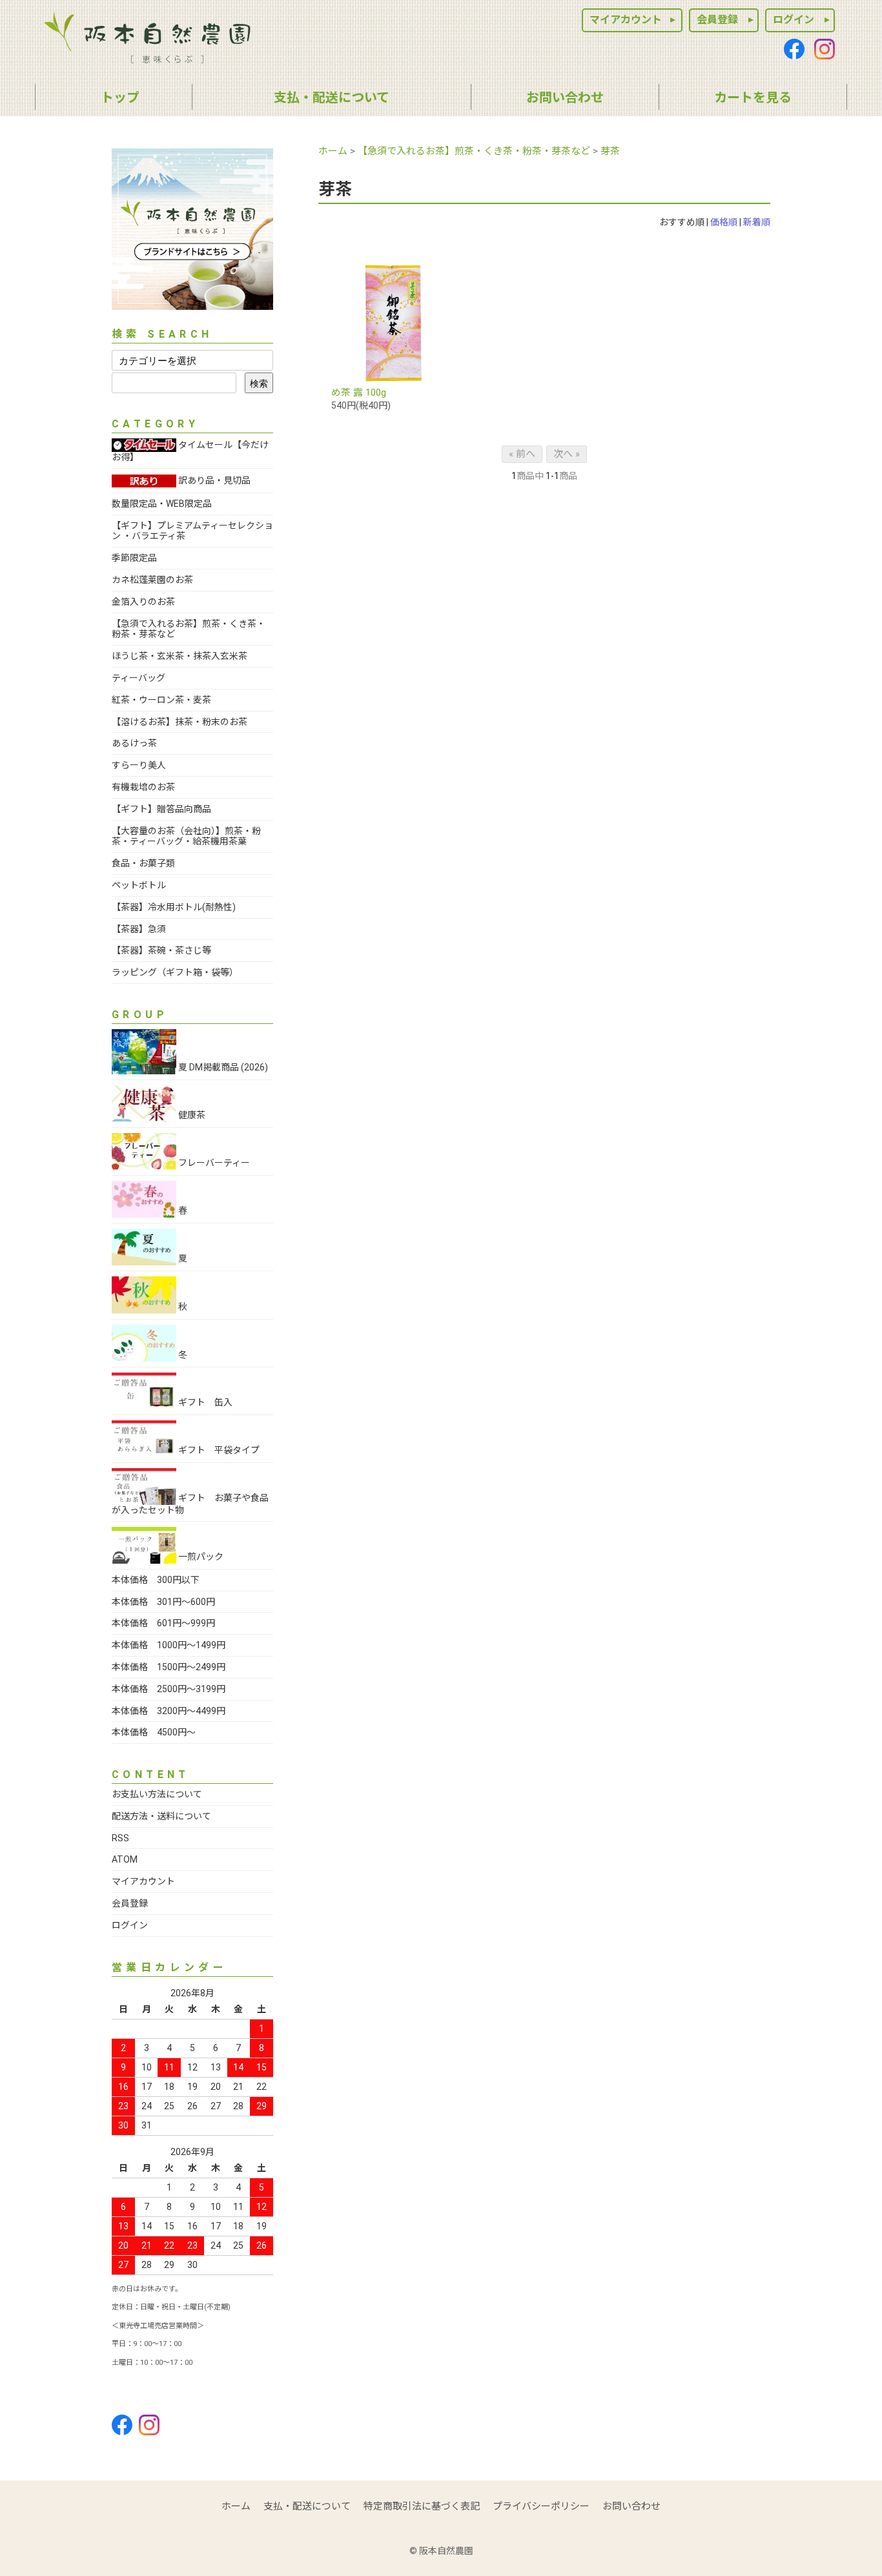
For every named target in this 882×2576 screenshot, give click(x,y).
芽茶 (610, 151)
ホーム (333, 151)
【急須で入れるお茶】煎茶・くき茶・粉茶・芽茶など (474, 151)
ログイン (794, 20)
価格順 (724, 222)
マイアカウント (626, 20)
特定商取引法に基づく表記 (422, 2506)
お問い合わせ (631, 2506)
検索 (259, 383)
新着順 (757, 222)
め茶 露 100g (359, 393)
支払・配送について (307, 2506)
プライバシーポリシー (541, 2506)
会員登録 (717, 20)
